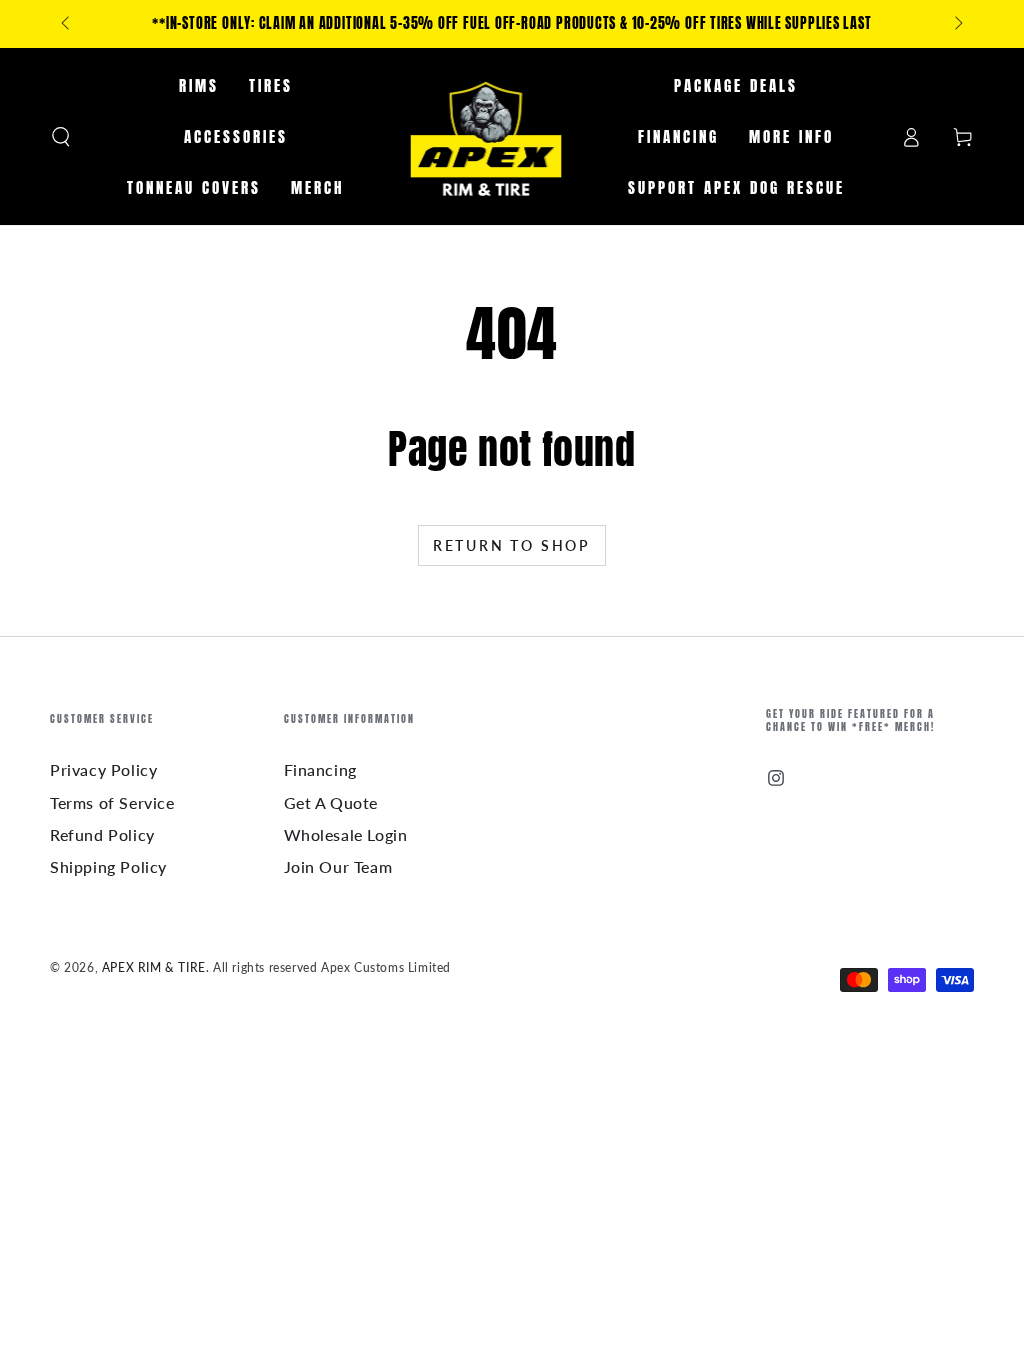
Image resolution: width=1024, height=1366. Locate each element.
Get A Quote (331, 802)
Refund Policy (102, 834)
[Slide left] (67, 24)
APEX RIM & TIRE (154, 967)
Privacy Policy (103, 769)
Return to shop (512, 545)
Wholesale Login (346, 834)
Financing (320, 769)
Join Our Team (338, 866)
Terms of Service (112, 802)
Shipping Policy (108, 866)
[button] (61, 137)
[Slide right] (957, 24)
